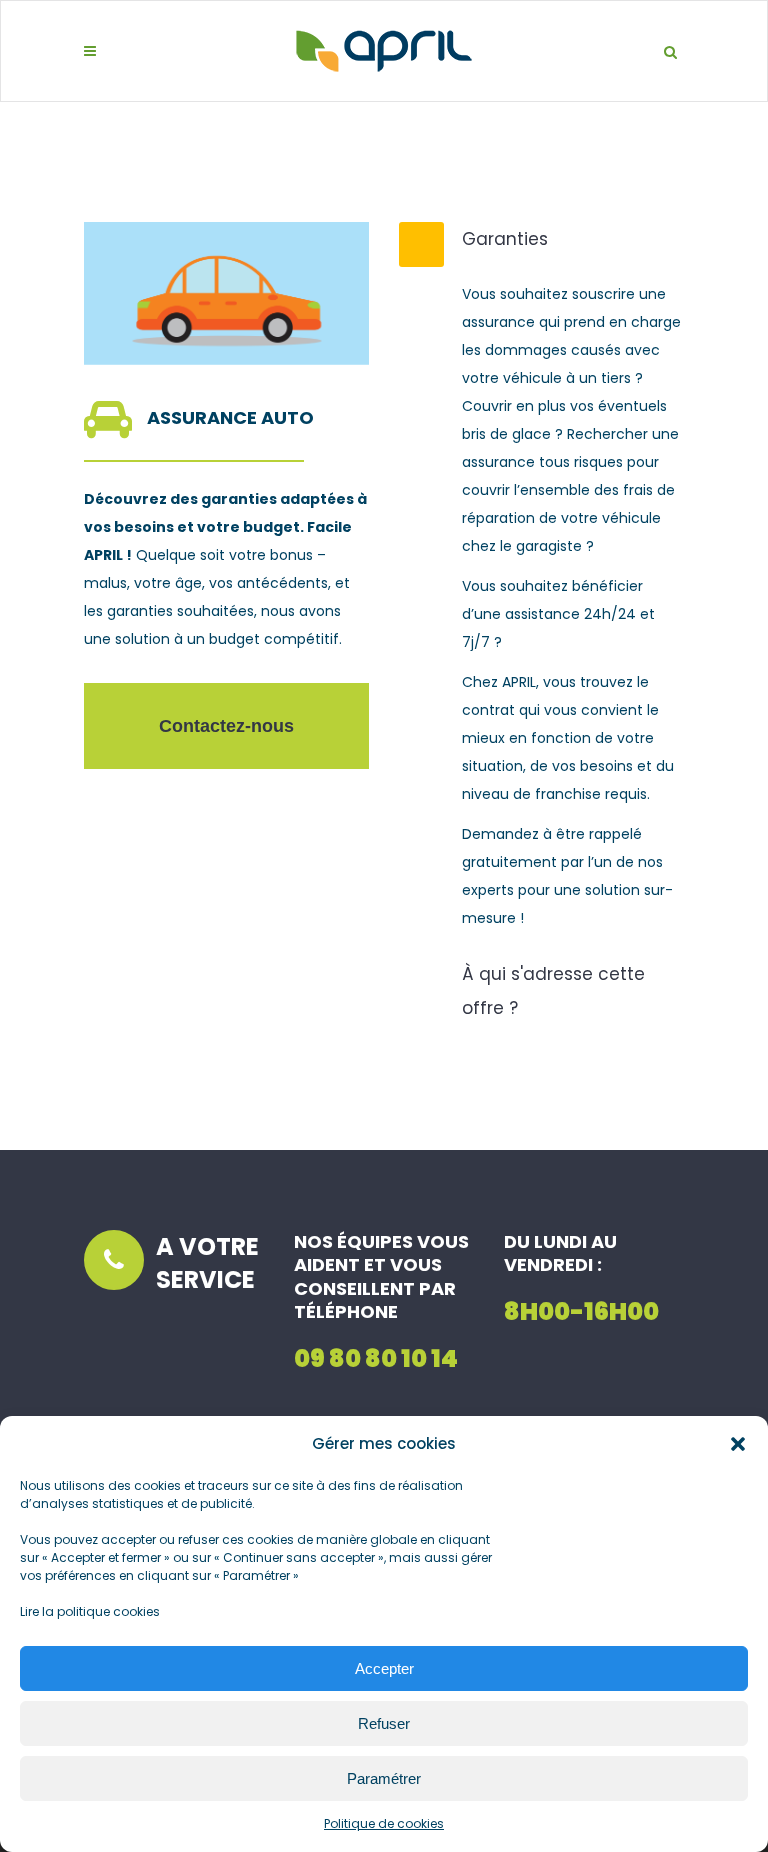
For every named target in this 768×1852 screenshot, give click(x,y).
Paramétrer (384, 1778)
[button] (738, 1444)
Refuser (384, 1723)
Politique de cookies (384, 1823)
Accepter (384, 1668)
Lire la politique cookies (90, 1611)
